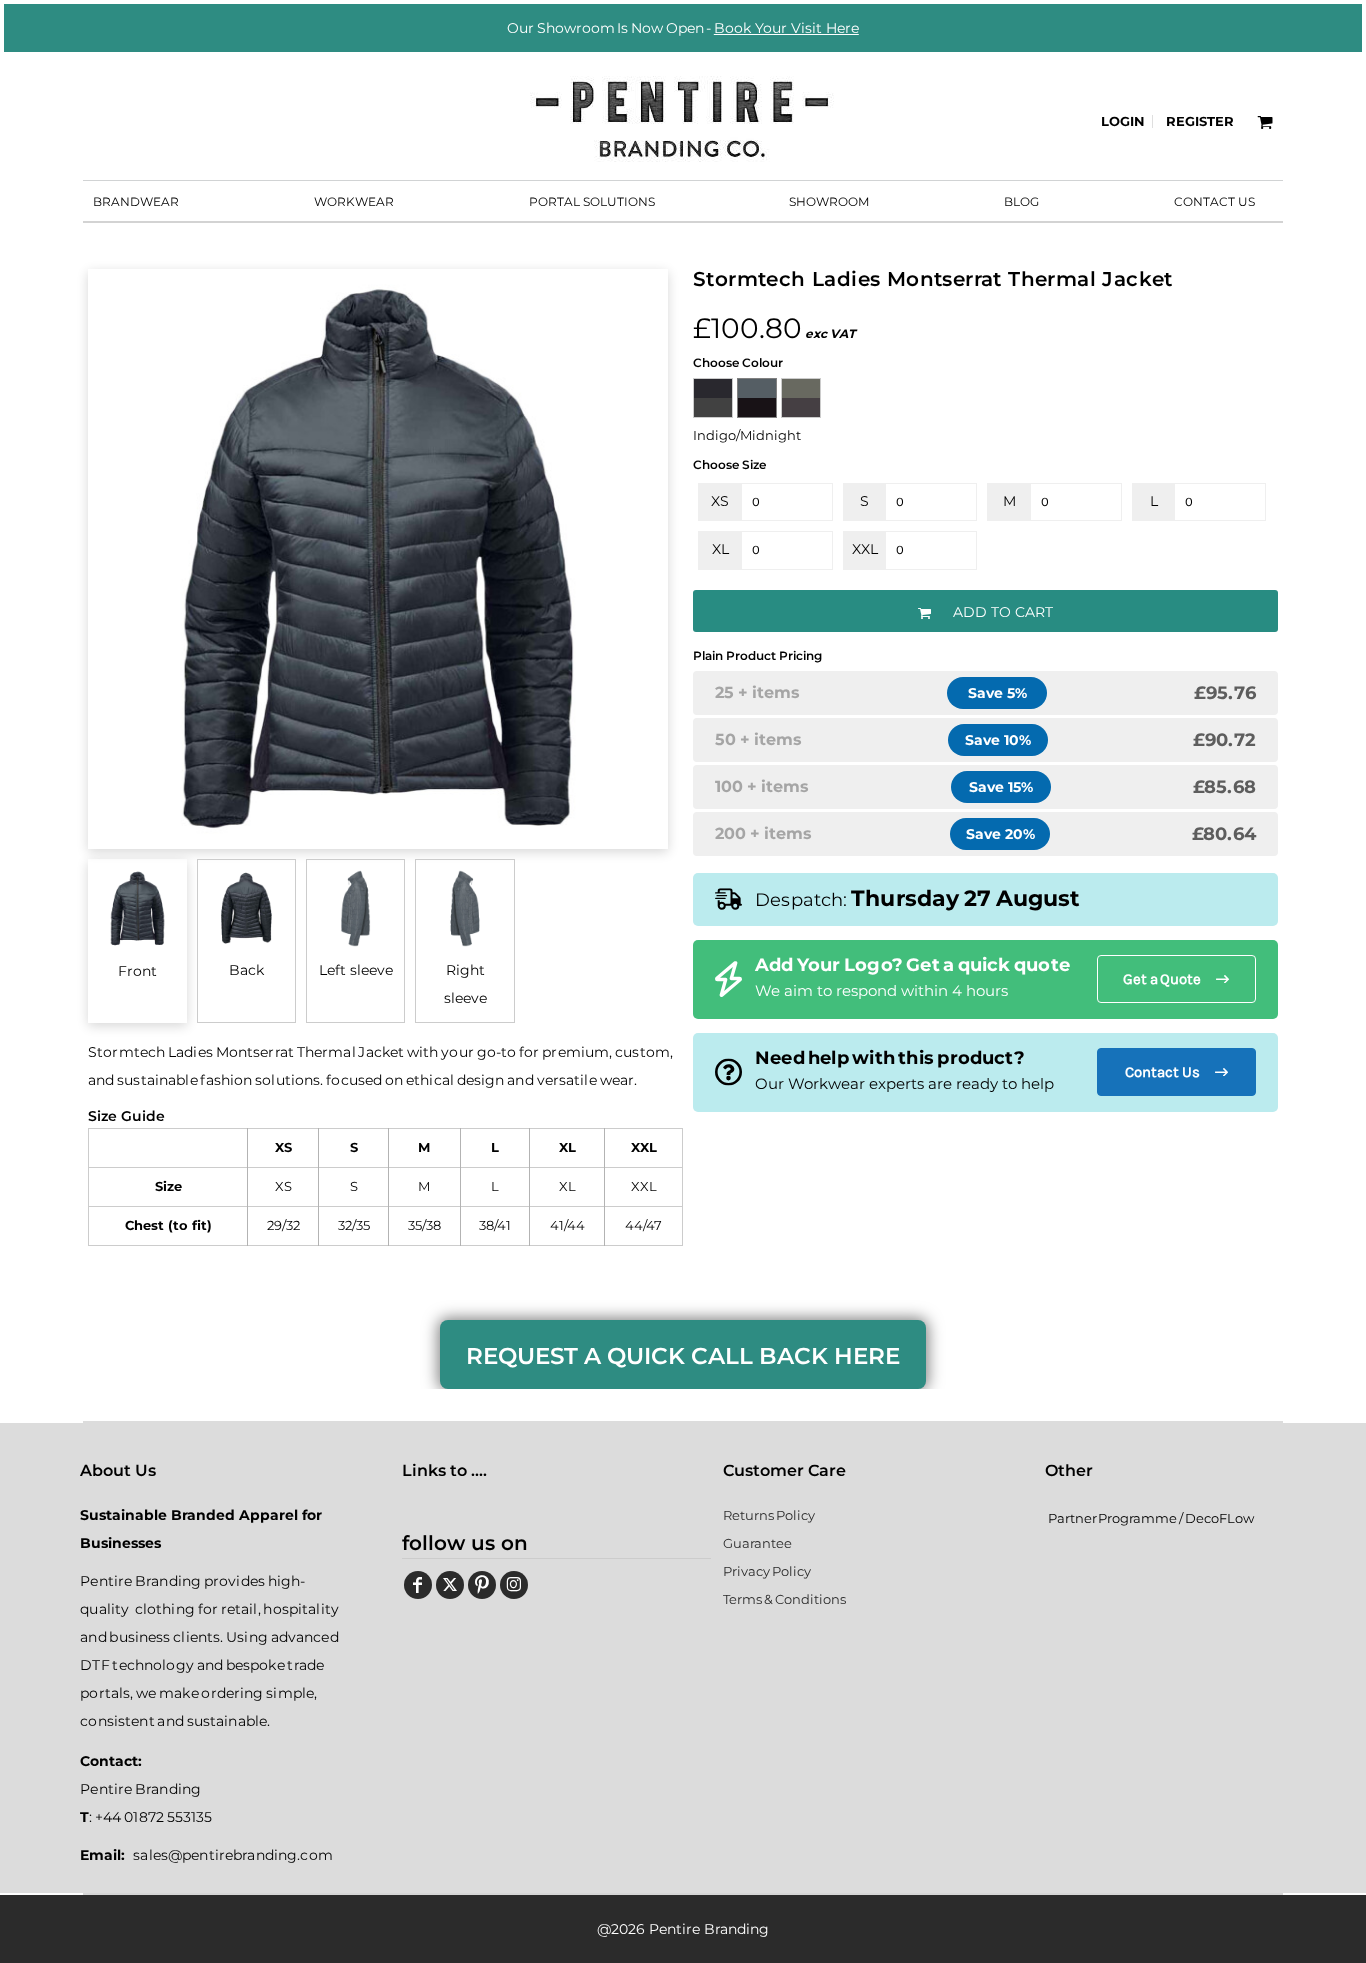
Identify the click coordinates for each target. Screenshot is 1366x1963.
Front (137, 971)
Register (1200, 121)
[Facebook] (418, 1585)
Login (1123, 121)
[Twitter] (450, 1585)
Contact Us (1162, 1072)
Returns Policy (769, 1515)
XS (720, 501)
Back (246, 970)
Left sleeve (356, 970)
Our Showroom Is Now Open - (683, 28)
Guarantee (757, 1543)
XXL (865, 549)
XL (720, 549)
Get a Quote (1162, 979)
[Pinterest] (482, 1585)
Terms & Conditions (784, 1599)
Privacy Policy (767, 1571)
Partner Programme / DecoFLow (1151, 1518)
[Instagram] (514, 1585)
